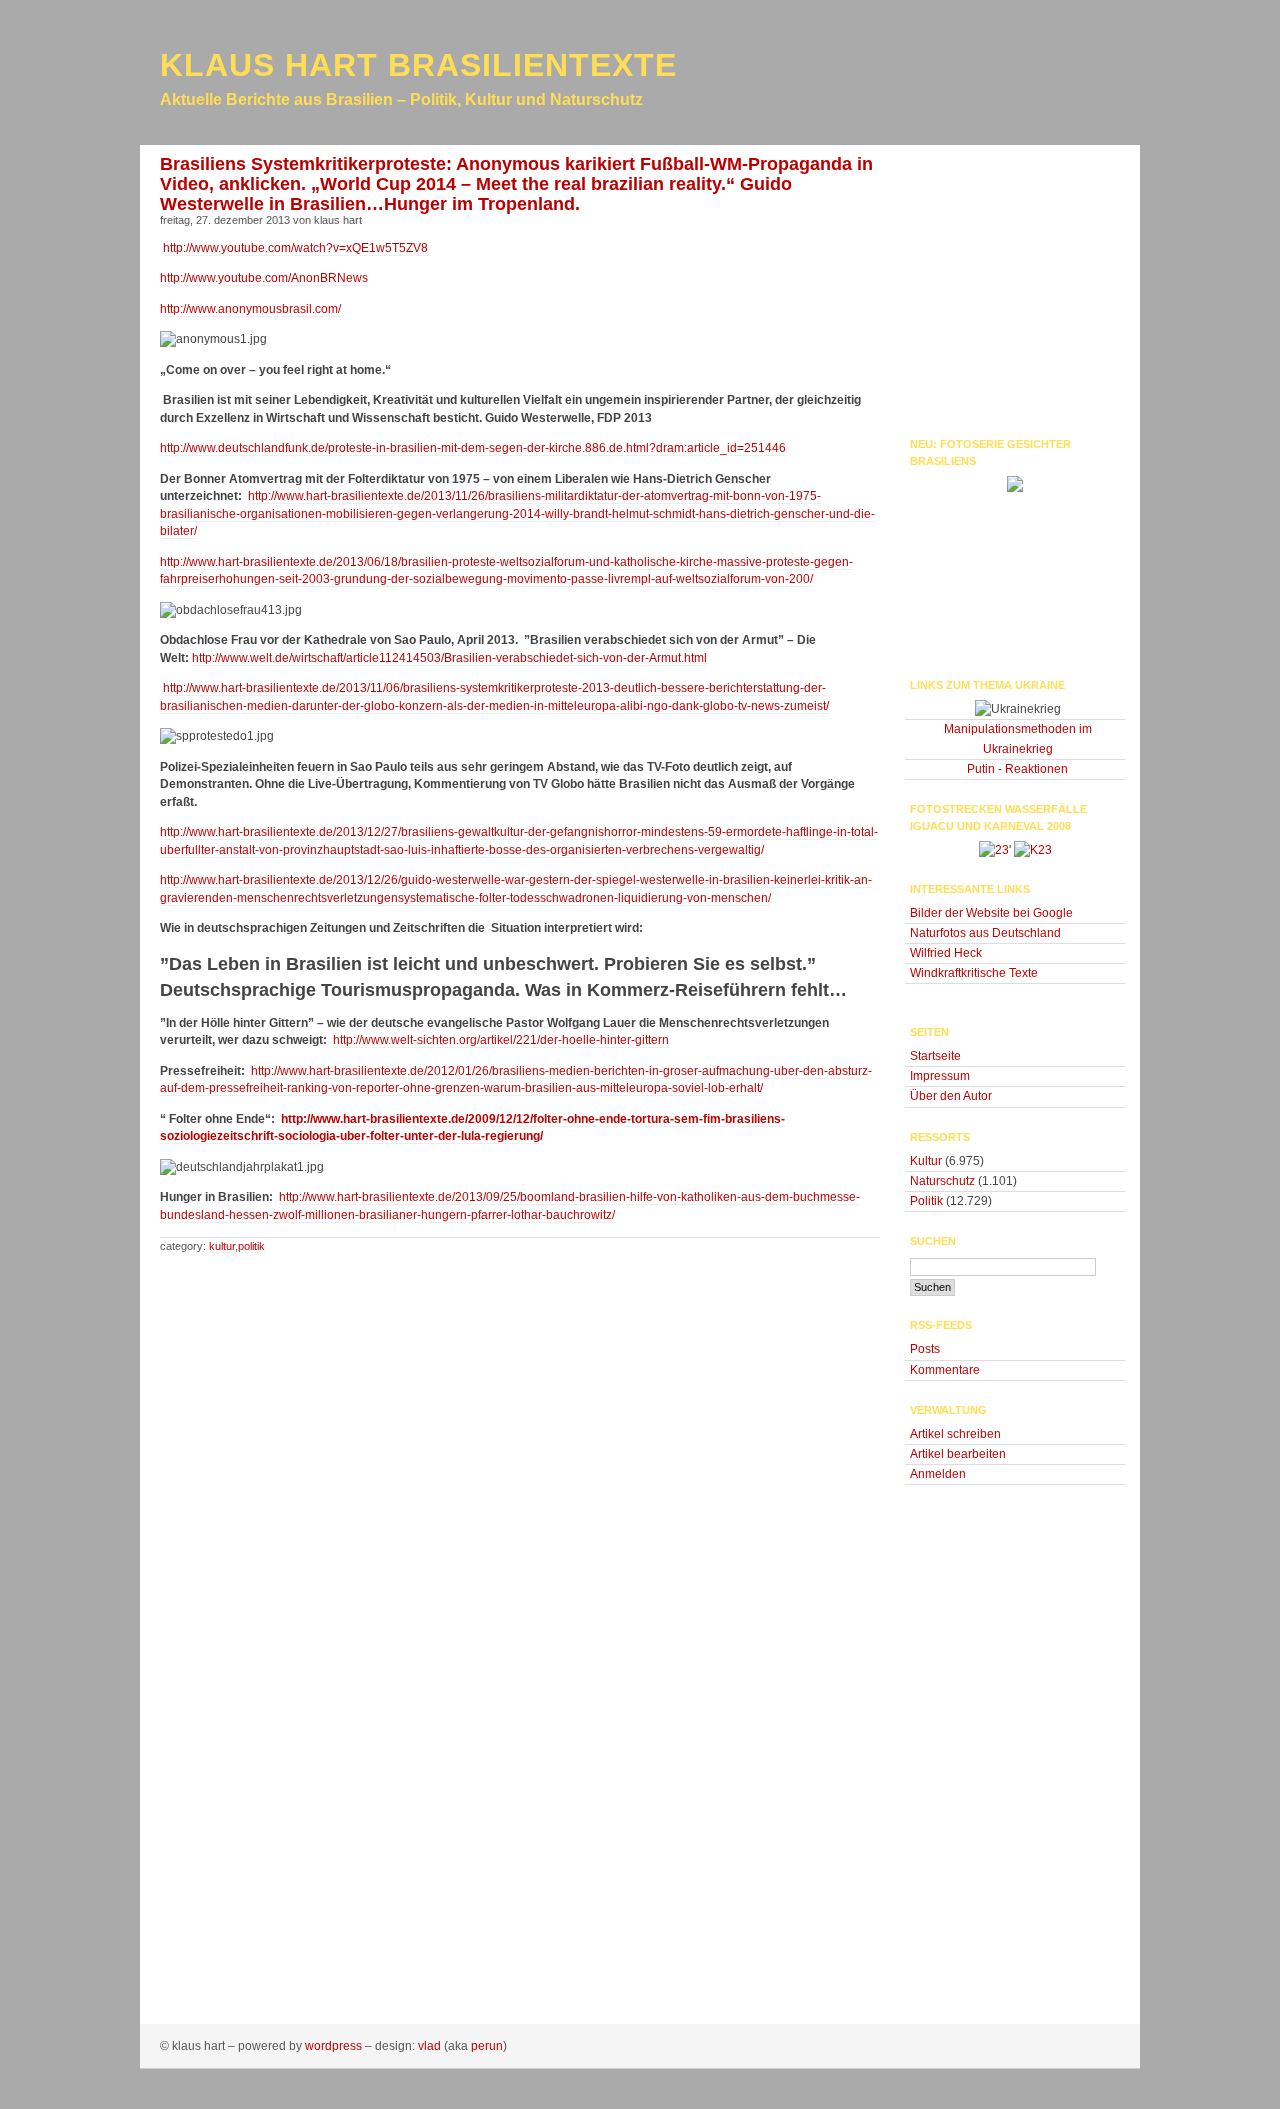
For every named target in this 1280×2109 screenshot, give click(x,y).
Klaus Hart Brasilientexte (418, 65)
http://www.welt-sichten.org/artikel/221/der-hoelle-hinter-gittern (501, 1040)
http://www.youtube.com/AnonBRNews (264, 278)
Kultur (222, 1246)
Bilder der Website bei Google (991, 913)
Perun (487, 2046)
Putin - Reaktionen (1017, 769)
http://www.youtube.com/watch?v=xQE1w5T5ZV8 (295, 248)
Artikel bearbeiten (958, 1454)
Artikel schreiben (955, 1434)
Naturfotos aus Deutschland (985, 933)
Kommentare (945, 1370)
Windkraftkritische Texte (974, 973)
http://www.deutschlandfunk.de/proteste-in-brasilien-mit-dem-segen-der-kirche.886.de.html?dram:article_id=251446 (473, 448)
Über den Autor (951, 1096)
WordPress (333, 2046)
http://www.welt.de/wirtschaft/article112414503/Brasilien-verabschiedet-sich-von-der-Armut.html (449, 658)
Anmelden (938, 1474)
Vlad (429, 2046)
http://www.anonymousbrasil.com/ (250, 309)
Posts (925, 1349)
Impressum (940, 1076)
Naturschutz (942, 1181)
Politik (251, 1246)
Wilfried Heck (946, 953)
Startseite (935, 1056)
